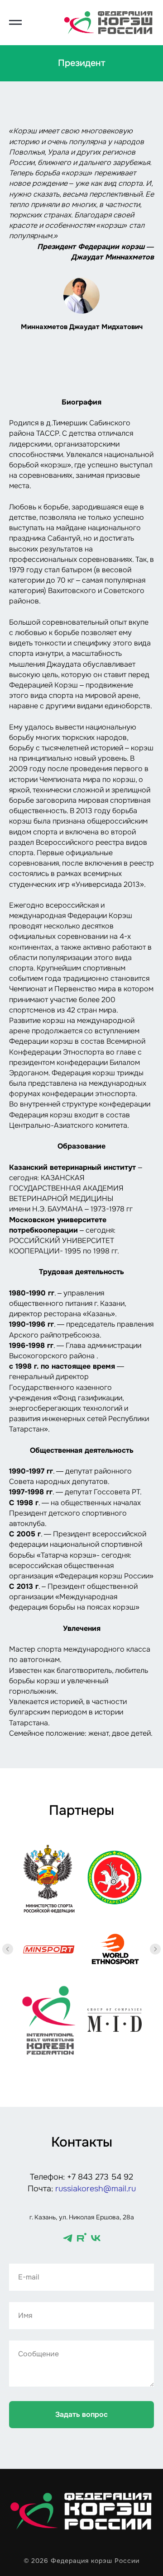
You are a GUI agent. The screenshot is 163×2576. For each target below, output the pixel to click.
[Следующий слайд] (155, 1949)
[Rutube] (82, 2238)
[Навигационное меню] (15, 23)
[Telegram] (68, 2238)
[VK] (96, 2238)
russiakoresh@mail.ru (96, 2189)
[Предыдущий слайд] (8, 1949)
